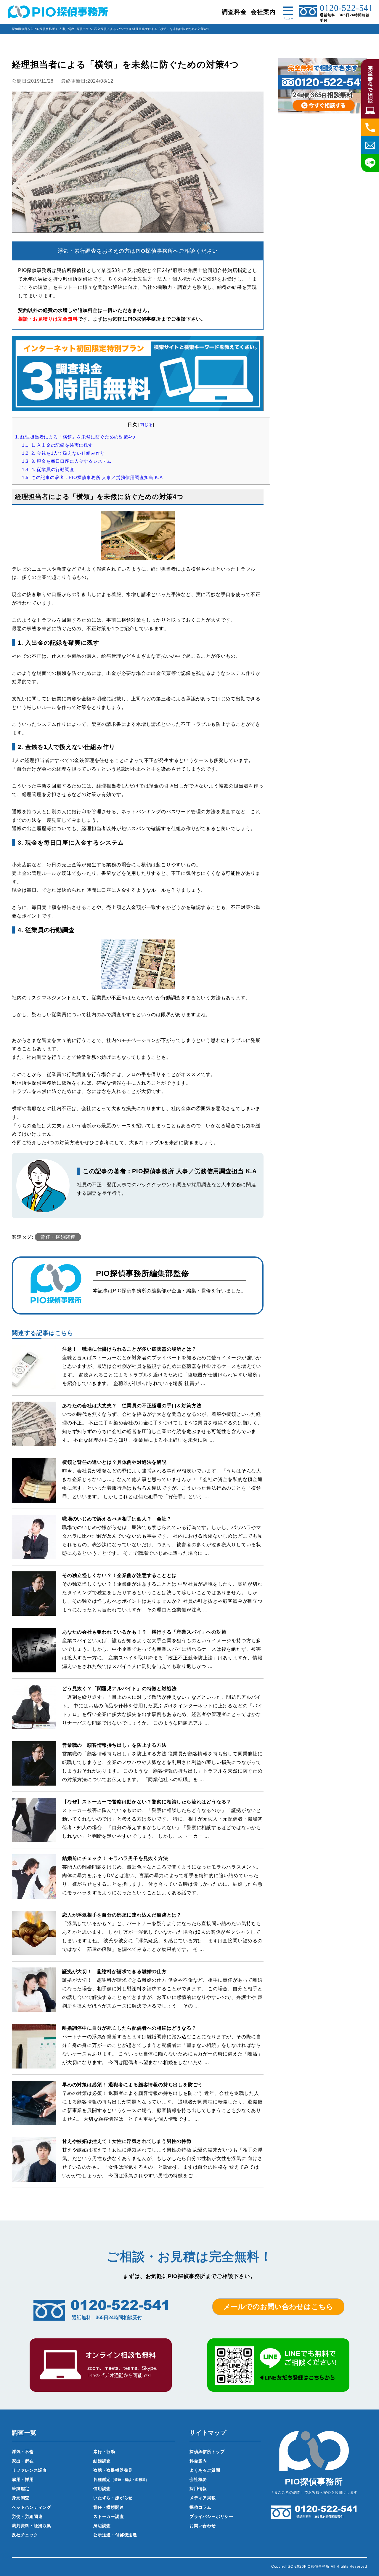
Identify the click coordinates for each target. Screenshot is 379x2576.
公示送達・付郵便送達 (115, 2535)
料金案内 (198, 2461)
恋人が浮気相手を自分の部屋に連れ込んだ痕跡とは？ (122, 1915)
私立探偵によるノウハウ (111, 29)
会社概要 (198, 2479)
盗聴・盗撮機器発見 (113, 2470)
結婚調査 (102, 2461)
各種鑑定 (121, 2479)
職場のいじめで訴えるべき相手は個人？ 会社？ (117, 1519)
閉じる (146, 425)
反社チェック (25, 2535)
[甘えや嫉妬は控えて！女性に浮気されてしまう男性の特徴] (34, 2177)
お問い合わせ (203, 2526)
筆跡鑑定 (21, 2489)
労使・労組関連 (27, 2516)
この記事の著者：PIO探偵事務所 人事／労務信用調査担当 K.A (92, 477)
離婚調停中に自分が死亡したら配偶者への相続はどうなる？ (129, 2028)
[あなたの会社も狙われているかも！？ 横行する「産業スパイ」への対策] (34, 1668)
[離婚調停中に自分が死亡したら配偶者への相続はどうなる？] (34, 2064)
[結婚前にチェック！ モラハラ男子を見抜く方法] (34, 1894)
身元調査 (21, 2498)
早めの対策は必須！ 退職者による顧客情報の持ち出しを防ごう (133, 2085)
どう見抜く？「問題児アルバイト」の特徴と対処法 (119, 1689)
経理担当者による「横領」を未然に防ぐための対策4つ (75, 437)
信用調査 (102, 2489)
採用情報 (198, 2489)
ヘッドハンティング (32, 2507)
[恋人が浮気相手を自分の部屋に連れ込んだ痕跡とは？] (34, 1951)
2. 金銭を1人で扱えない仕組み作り (63, 453)
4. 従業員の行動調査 (48, 469)
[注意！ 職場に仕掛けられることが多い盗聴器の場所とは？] (34, 1385)
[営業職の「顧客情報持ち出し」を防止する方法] (34, 1781)
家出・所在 (23, 2461)
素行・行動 (104, 2452)
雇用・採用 (23, 2479)
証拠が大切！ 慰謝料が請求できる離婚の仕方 (114, 1971)
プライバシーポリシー (211, 2516)
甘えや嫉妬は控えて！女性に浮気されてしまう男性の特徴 (127, 2141)
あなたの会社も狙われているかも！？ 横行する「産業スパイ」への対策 (144, 1632)
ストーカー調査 (109, 2516)
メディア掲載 (203, 2498)
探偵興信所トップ (207, 2452)
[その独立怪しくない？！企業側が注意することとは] (34, 1612)
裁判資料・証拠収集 (32, 2526)
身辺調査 (102, 2526)
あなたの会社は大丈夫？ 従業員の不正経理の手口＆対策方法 (132, 1406)
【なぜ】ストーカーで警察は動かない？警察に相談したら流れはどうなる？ (147, 1802)
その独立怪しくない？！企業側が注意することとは (119, 1575)
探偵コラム (85, 29)
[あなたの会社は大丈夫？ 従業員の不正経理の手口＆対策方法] (34, 1442)
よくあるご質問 (205, 2470)
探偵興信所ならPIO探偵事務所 (33, 29)
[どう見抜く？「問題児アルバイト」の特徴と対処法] (34, 1725)
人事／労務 (67, 29)
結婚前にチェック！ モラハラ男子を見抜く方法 (115, 1858)
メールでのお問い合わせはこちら (278, 2307)
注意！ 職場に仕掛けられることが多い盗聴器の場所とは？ (129, 1349)
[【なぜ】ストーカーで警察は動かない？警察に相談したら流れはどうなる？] (34, 1838)
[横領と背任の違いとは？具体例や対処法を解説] (34, 1498)
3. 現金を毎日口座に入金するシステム (67, 461)
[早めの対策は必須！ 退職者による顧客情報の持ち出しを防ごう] (34, 2121)
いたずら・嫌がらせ (113, 2498)
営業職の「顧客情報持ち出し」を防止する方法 (114, 1745)
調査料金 (234, 12)
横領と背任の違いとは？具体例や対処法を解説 (114, 1462)
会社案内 (263, 12)
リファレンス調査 (29, 2470)
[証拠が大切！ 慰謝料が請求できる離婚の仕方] (34, 2008)
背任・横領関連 (58, 1237)
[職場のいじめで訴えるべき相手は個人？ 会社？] (34, 1555)
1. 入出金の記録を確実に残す (57, 445)
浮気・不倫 (23, 2452)
